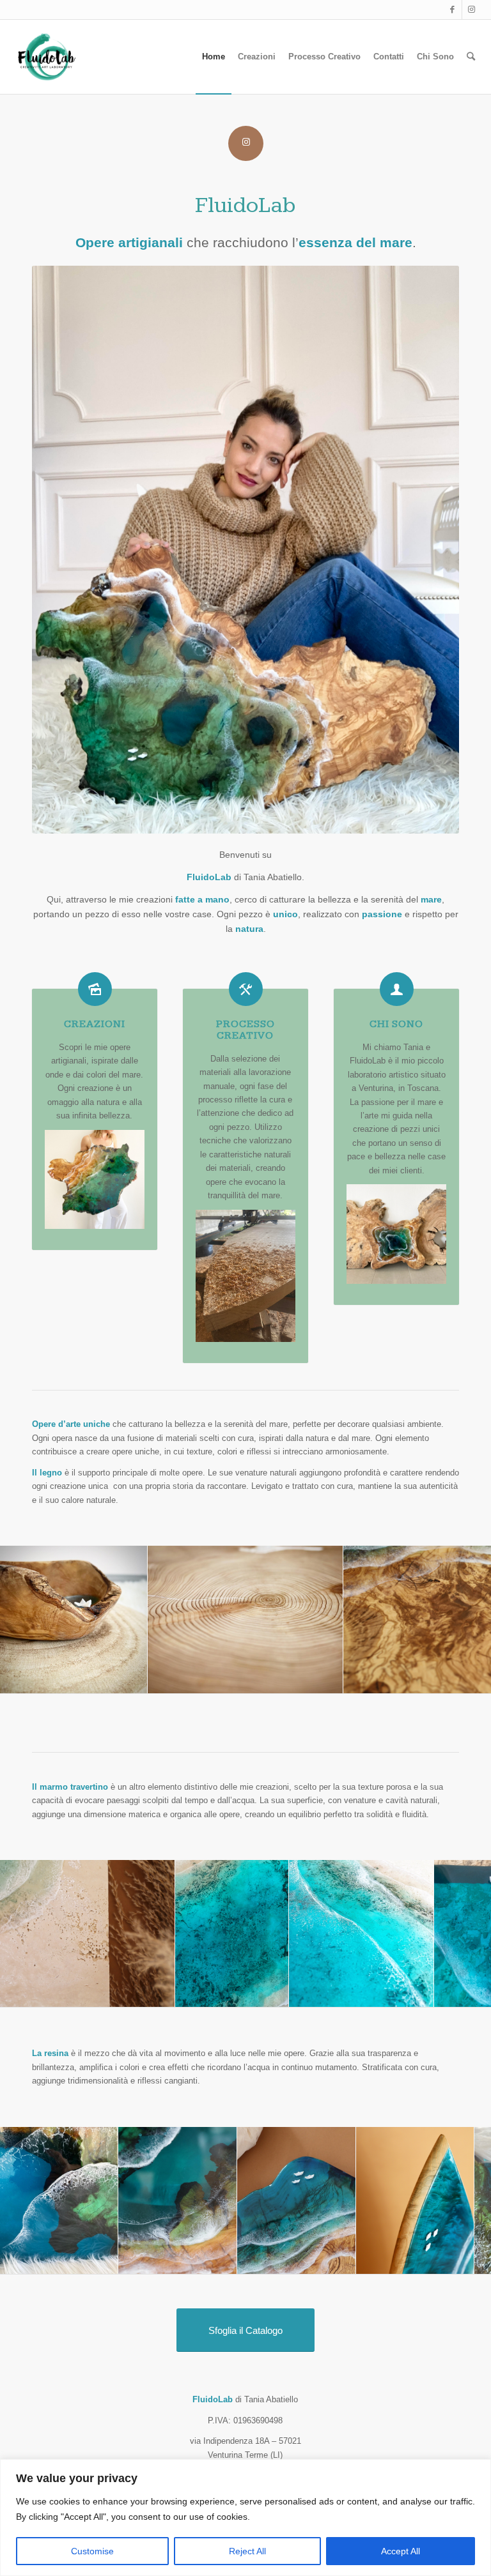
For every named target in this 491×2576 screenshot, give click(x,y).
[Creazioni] (95, 989)
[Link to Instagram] (472, 10)
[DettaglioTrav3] (274, 1993)
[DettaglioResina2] (104, 2260)
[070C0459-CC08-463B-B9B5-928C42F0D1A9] (329, 1679)
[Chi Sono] (397, 989)
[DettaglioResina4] (341, 2260)
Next (462, 1619)
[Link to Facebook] (452, 10)
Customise (92, 2551)
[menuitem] (214, 57)
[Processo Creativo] (246, 989)
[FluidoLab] (47, 57)
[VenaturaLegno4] (133, 1679)
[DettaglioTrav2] (419, 1993)
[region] (245, 2518)
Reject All (247, 2551)
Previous (29, 1619)
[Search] (471, 57)
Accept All (401, 2551)
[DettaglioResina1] (460, 2260)
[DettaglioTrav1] (160, 1993)
